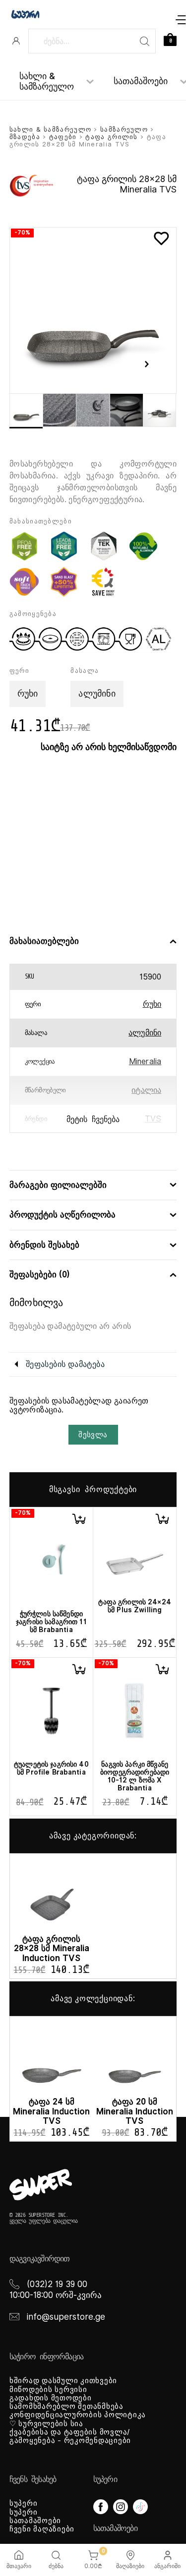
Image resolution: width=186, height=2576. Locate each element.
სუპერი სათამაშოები (35, 2516)
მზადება (25, 137)
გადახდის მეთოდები (51, 2398)
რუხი (152, 1004)
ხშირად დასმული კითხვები (63, 2381)
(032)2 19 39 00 (57, 2284)
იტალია (146, 1090)
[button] (79, 1519)
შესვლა (93, 1435)
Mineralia (145, 1061)
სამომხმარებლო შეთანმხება (66, 2406)
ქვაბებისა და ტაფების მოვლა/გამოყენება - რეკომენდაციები (70, 2436)
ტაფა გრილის (111, 137)
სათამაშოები (141, 81)
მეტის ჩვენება (93, 1120)
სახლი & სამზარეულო (47, 81)
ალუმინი (145, 1033)
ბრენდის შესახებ (44, 1245)
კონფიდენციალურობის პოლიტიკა (78, 2415)
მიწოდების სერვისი (48, 2389)
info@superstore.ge (66, 2317)
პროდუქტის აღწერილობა (62, 1215)
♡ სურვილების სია (46, 2424)
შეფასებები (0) (40, 1275)
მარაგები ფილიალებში (58, 1185)
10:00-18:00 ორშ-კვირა (56, 2295)
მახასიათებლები (44, 941)
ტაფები (63, 137)
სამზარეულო (124, 129)
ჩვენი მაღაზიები (42, 2529)
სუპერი (24, 2503)
